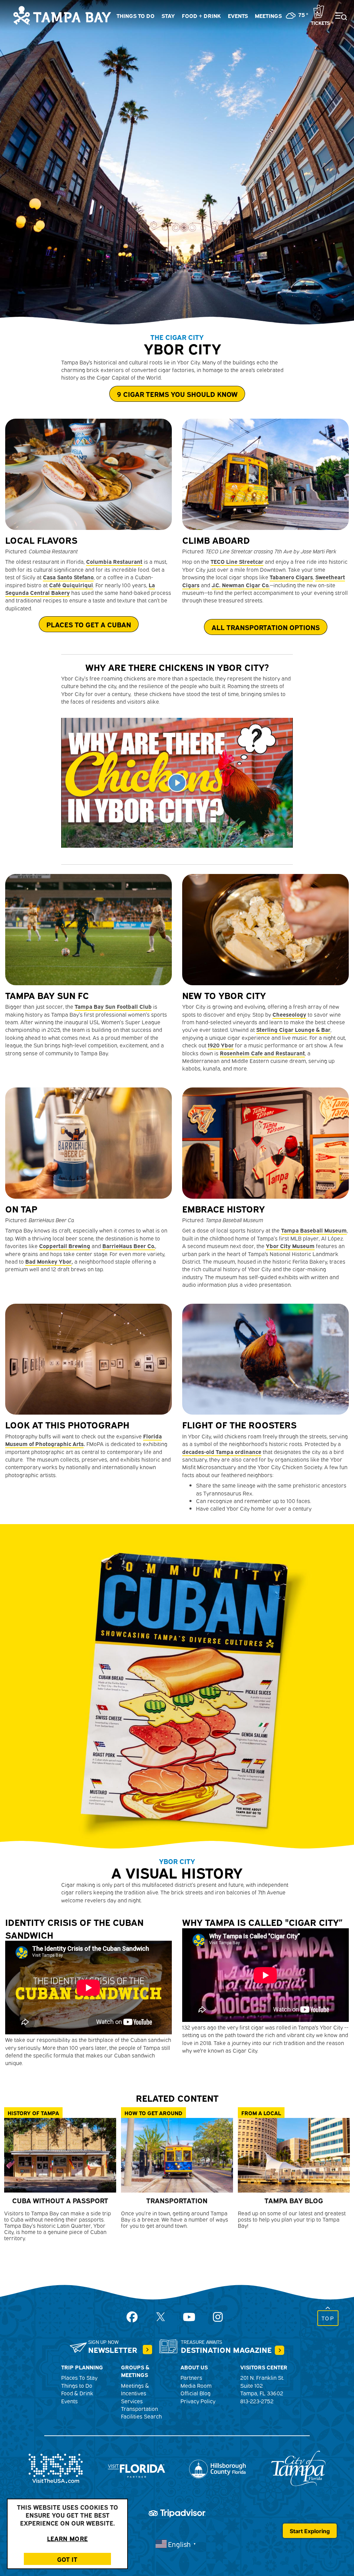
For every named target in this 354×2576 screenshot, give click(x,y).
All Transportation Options (266, 627)
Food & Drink (77, 2393)
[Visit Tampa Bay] (62, 15)
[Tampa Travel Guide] (147, 2350)
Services (132, 2401)
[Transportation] (177, 2155)
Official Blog (195, 2393)
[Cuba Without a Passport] (60, 2155)
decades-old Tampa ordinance (222, 1452)
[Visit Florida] (137, 2468)
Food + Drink (201, 16)
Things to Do (136, 16)
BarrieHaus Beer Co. (129, 1246)
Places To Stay (79, 2377)
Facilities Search (141, 2416)
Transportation (139, 2408)
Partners (191, 2377)
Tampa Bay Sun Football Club (113, 1006)
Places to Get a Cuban (89, 624)
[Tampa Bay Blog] (294, 2155)
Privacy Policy (198, 2401)
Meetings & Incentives (135, 2389)
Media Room (196, 2385)
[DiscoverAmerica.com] (56, 2468)
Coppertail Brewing (65, 1246)
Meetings (268, 16)
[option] (177, 162)
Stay (168, 16)
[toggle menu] (337, 12)
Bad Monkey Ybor (48, 1261)
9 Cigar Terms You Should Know (177, 394)
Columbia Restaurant (114, 561)
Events (238, 16)
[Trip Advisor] (177, 2512)
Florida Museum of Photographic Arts (83, 1440)
